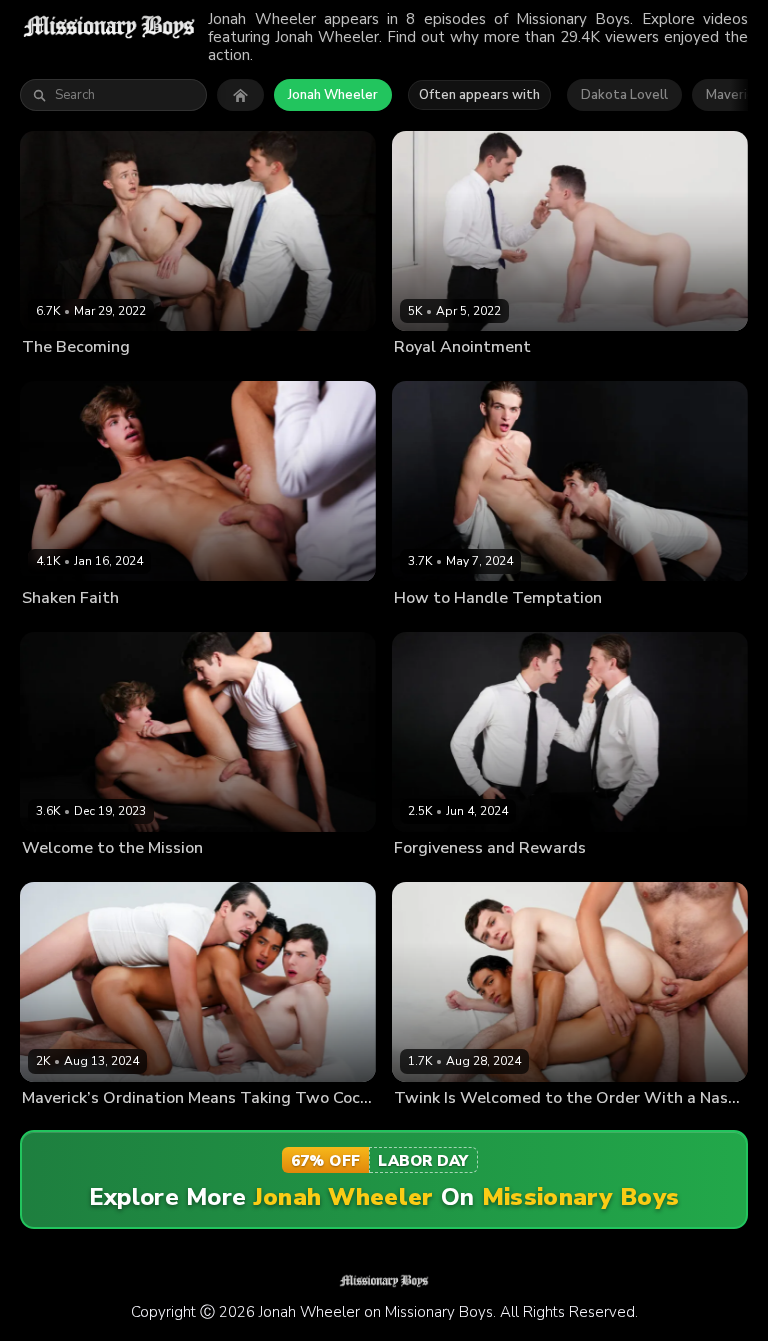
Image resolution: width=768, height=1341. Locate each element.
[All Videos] (240, 95)
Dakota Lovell (624, 95)
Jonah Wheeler (333, 95)
